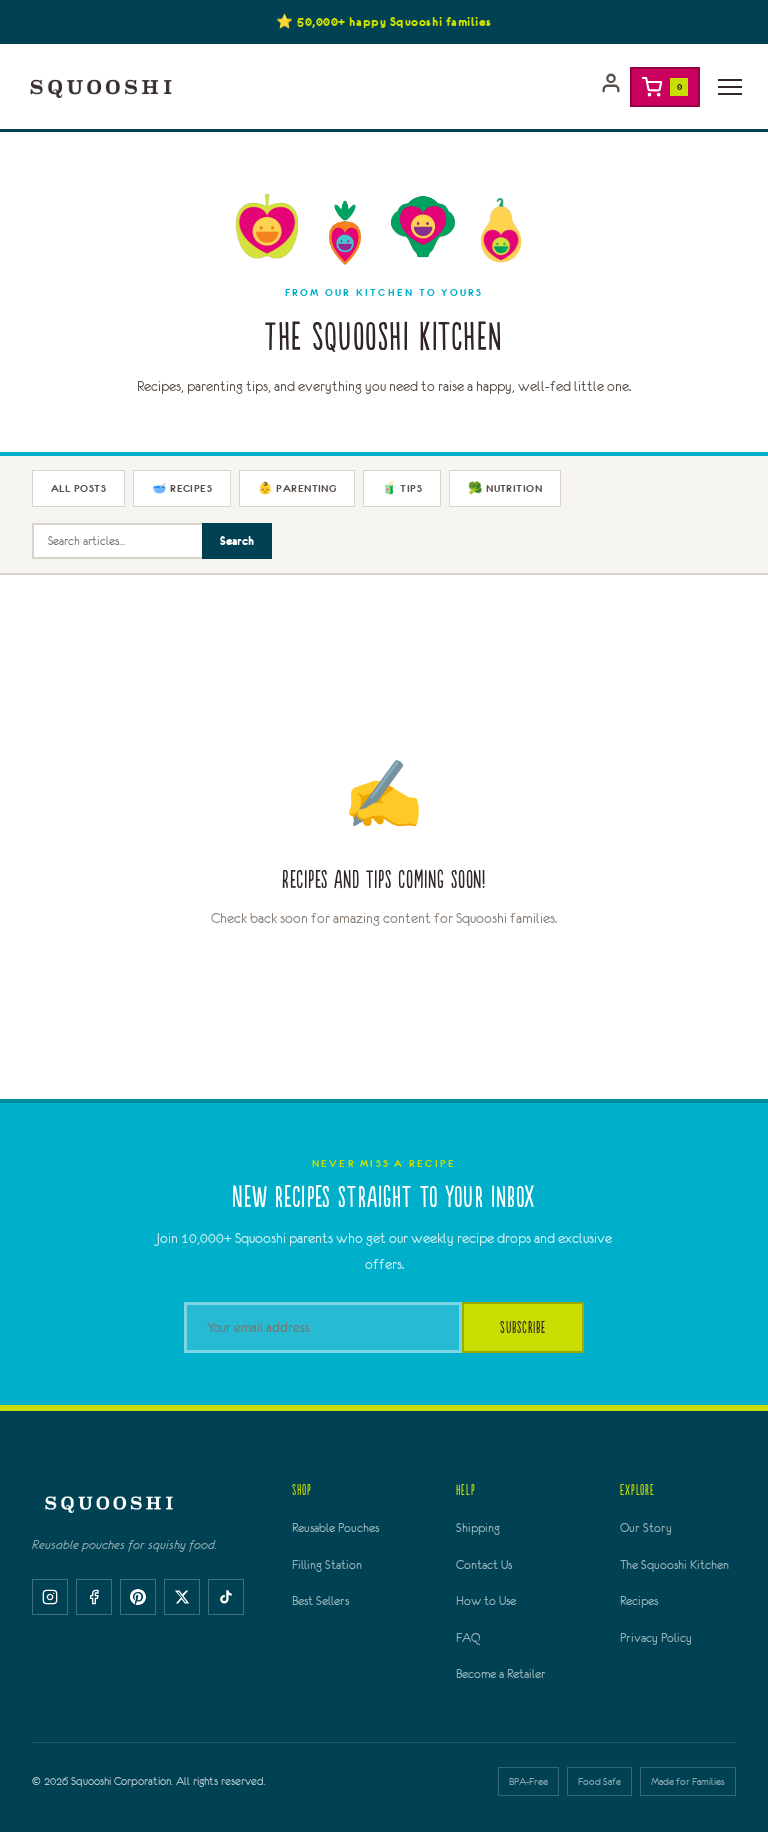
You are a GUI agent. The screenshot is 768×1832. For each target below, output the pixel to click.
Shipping (478, 1528)
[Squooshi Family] (101, 87)
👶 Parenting (297, 488)
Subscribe (523, 1327)
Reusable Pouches (335, 1528)
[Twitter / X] (182, 1597)
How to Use (486, 1601)
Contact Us (484, 1565)
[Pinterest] (138, 1597)
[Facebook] (94, 1597)
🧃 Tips (402, 488)
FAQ (468, 1638)
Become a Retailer (501, 1674)
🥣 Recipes (182, 488)
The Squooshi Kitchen (674, 1565)
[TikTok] (226, 1597)
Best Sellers (320, 1601)
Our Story (646, 1528)
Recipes (639, 1601)
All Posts (78, 488)
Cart (679, 86)
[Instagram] (50, 1597)
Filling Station (327, 1565)
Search (237, 540)
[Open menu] (730, 87)
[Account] (611, 87)
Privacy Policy (656, 1638)
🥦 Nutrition (505, 488)
